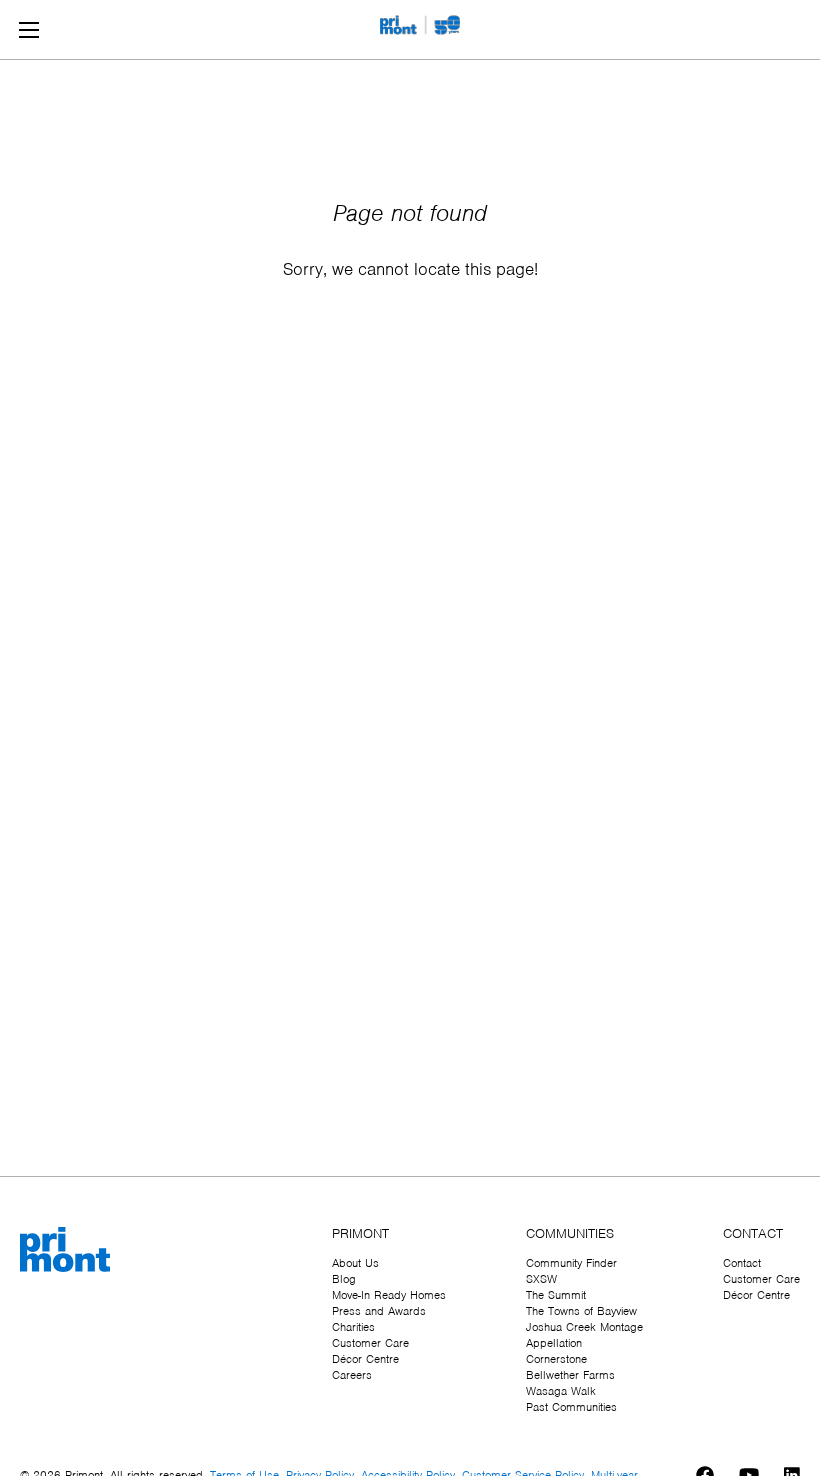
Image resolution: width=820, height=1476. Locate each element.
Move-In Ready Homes (389, 1295)
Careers (352, 1375)
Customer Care (370, 1343)
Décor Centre (365, 1359)
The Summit (556, 1295)
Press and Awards (379, 1311)
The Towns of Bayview (581, 1311)
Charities (353, 1327)
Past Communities (571, 1407)
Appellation (554, 1343)
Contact (742, 1263)
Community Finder (571, 1263)
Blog (344, 1279)
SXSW (541, 1279)
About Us (355, 1263)
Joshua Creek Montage (584, 1327)
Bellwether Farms (570, 1375)
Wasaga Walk (561, 1391)
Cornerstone (556, 1359)
